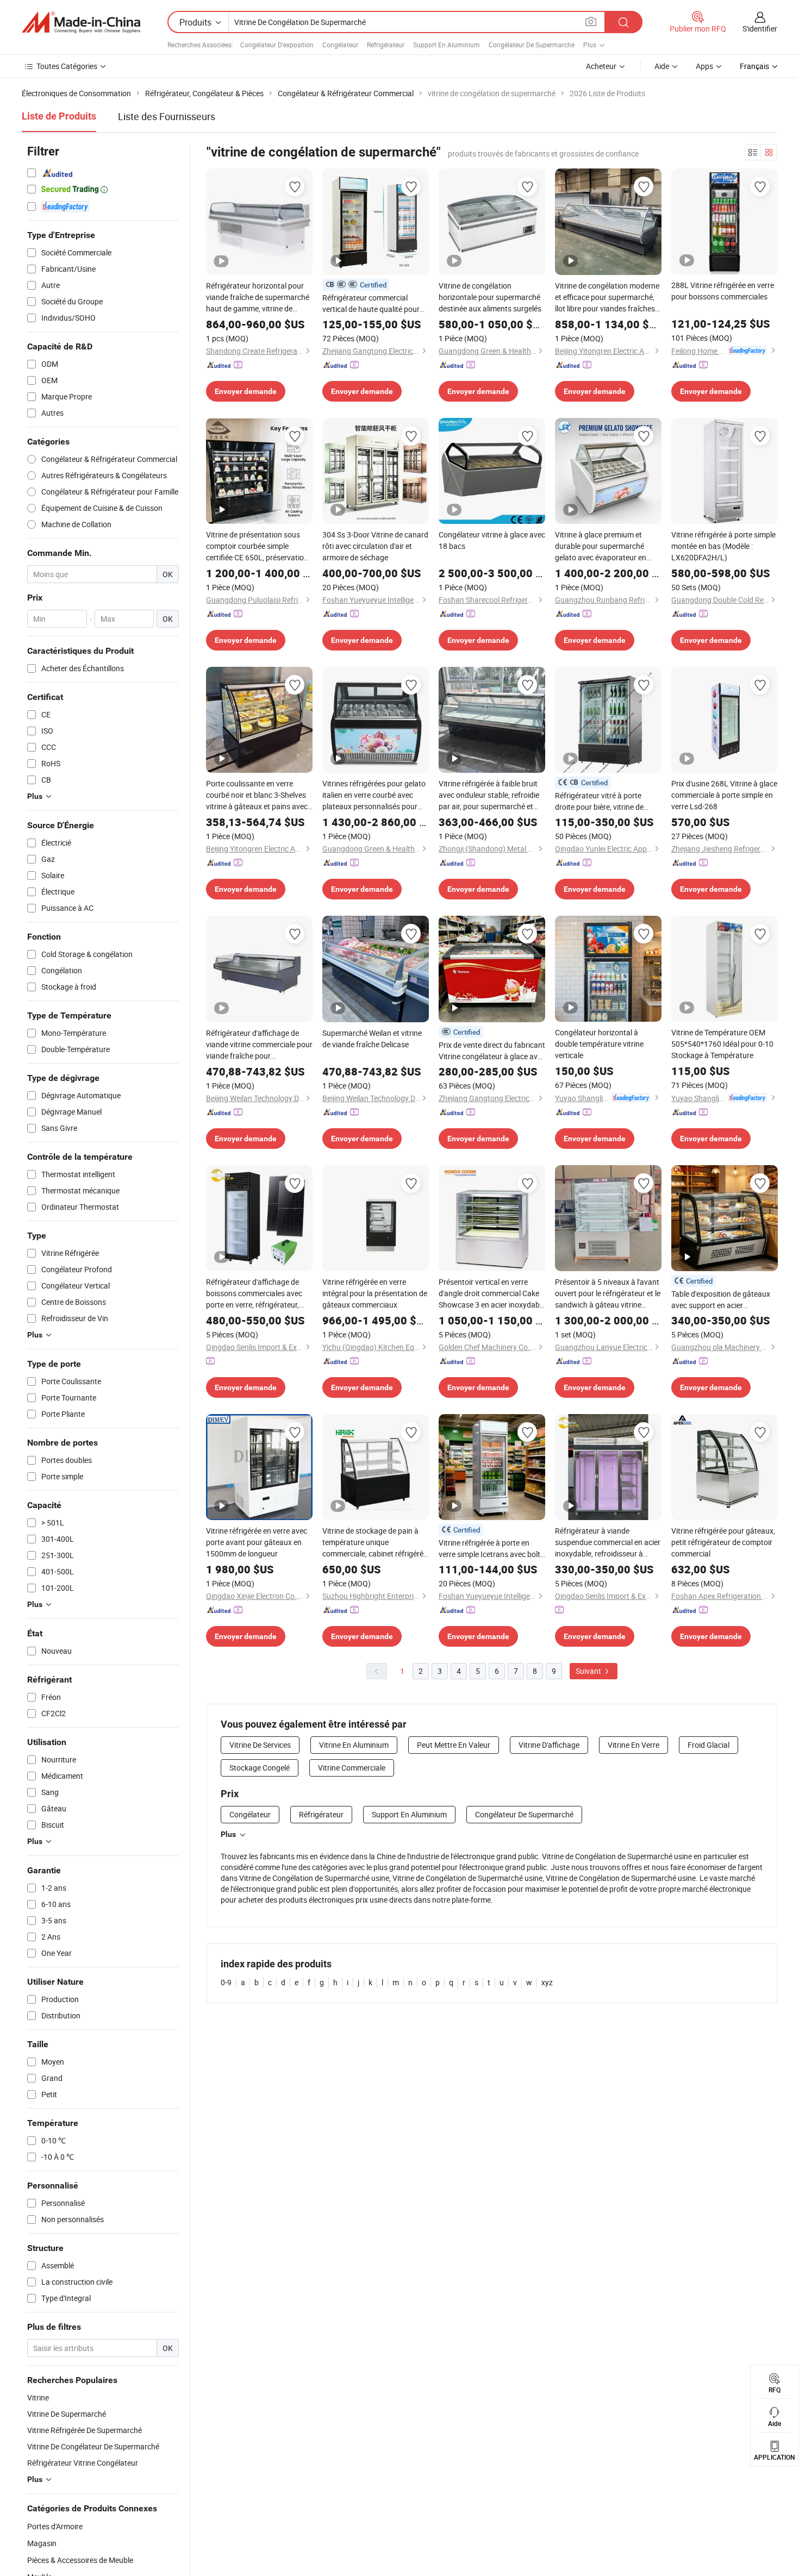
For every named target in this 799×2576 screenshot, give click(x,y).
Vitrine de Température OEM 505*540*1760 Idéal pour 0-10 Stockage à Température (722, 1044)
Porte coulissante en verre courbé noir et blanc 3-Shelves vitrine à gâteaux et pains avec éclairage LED (257, 795)
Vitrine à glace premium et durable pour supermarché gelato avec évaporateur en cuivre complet (601, 546)
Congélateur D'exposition (277, 45)
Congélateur (340, 45)
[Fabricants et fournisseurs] (81, 22)
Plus (228, 1834)
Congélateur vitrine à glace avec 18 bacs (492, 540)
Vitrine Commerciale (352, 1768)
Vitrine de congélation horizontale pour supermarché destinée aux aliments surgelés (490, 297)
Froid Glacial (709, 1745)
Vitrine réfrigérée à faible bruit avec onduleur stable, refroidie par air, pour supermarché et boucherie (489, 795)
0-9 (226, 1982)
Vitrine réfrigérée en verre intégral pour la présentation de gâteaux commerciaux (375, 1293)
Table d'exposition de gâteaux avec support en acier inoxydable (721, 1300)
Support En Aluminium (447, 45)
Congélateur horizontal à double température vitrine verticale (599, 1044)
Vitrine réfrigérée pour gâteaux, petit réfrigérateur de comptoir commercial (723, 1542)
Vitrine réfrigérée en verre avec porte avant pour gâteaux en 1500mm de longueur (257, 1542)
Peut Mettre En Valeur (454, 1745)
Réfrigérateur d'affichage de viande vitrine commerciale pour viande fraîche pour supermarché (259, 1045)
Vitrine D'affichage (549, 1745)
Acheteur (601, 66)
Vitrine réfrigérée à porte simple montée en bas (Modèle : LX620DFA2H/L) (723, 546)
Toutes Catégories (67, 66)
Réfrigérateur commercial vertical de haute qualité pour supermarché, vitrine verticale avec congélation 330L (372, 304)
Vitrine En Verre (633, 1745)
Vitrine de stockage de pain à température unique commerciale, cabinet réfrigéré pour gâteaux (373, 1542)
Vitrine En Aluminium (354, 1745)
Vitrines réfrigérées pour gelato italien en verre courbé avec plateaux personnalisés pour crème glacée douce (374, 795)
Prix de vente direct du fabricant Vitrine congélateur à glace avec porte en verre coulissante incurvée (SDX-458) (492, 1051)
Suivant (589, 1671)
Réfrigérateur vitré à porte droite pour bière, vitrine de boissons (599, 801)
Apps (704, 66)
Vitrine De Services (260, 1745)
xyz (547, 1982)
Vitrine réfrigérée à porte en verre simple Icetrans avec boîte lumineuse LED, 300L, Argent (491, 1549)
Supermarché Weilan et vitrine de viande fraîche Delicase (372, 1039)
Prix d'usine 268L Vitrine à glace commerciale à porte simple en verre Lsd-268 (724, 795)
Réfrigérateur (386, 45)
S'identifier (760, 29)
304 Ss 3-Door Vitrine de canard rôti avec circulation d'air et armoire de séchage (375, 546)
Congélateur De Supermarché (532, 45)
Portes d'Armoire (55, 2526)
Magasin (42, 2543)
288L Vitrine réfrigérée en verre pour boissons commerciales (723, 291)
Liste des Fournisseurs (167, 116)
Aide (662, 66)
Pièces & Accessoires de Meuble (80, 2560)
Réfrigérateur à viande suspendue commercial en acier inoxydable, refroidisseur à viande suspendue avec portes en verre (608, 1542)
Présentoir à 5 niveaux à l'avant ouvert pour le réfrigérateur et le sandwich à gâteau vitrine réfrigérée (608, 1293)
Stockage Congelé (260, 1768)
